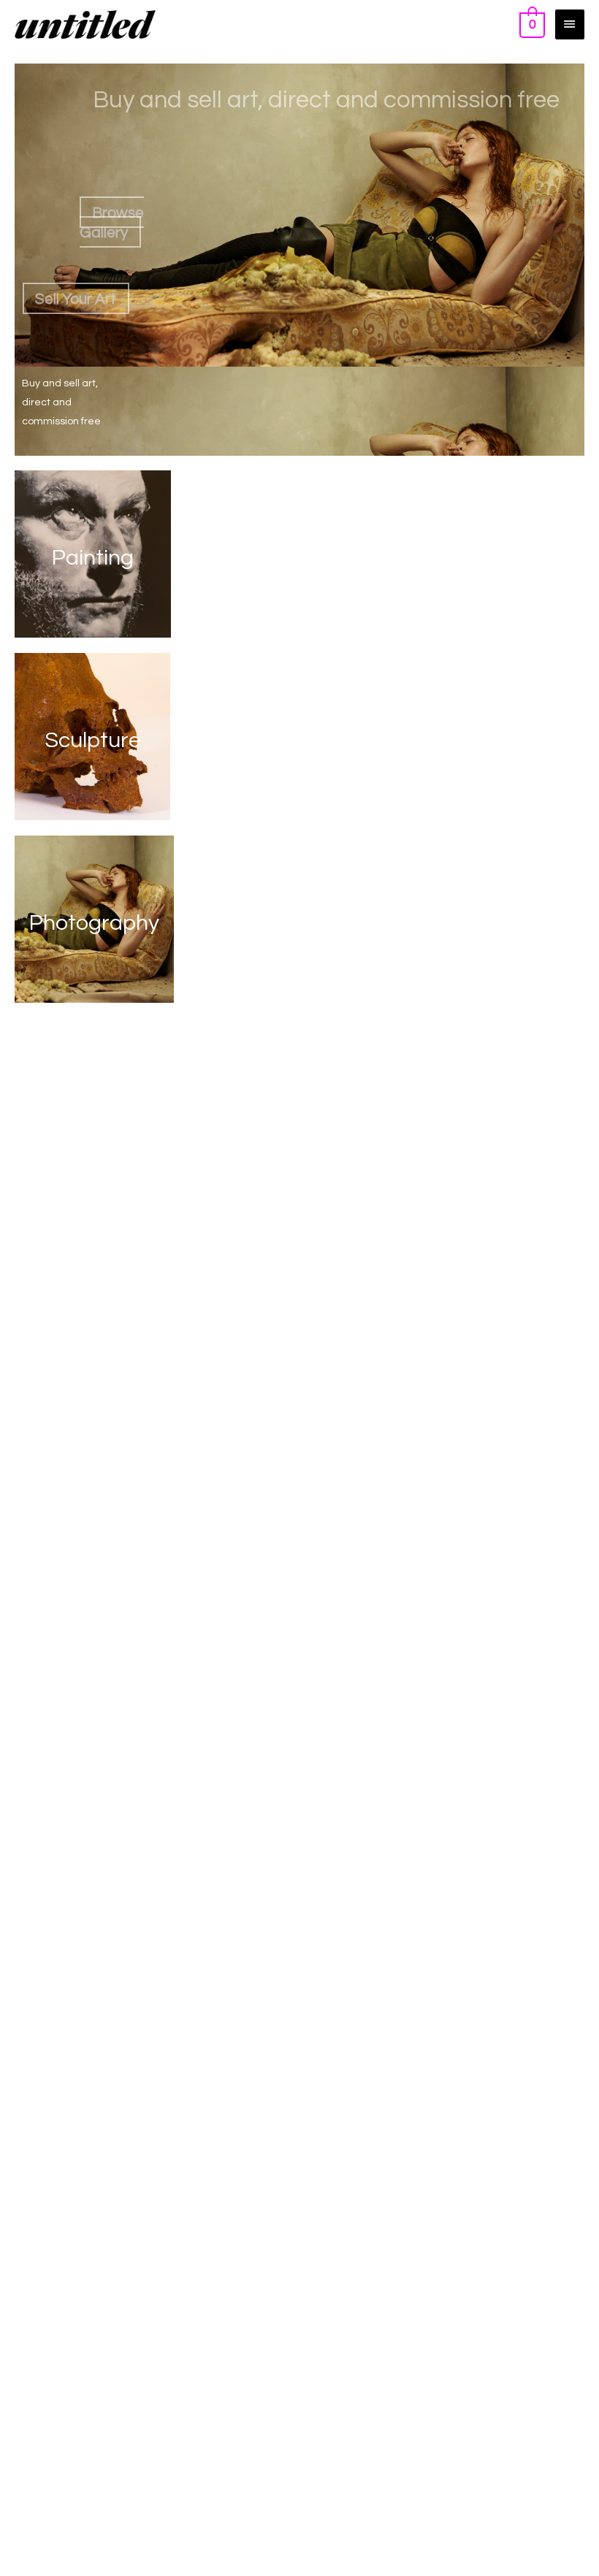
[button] (112, 222)
